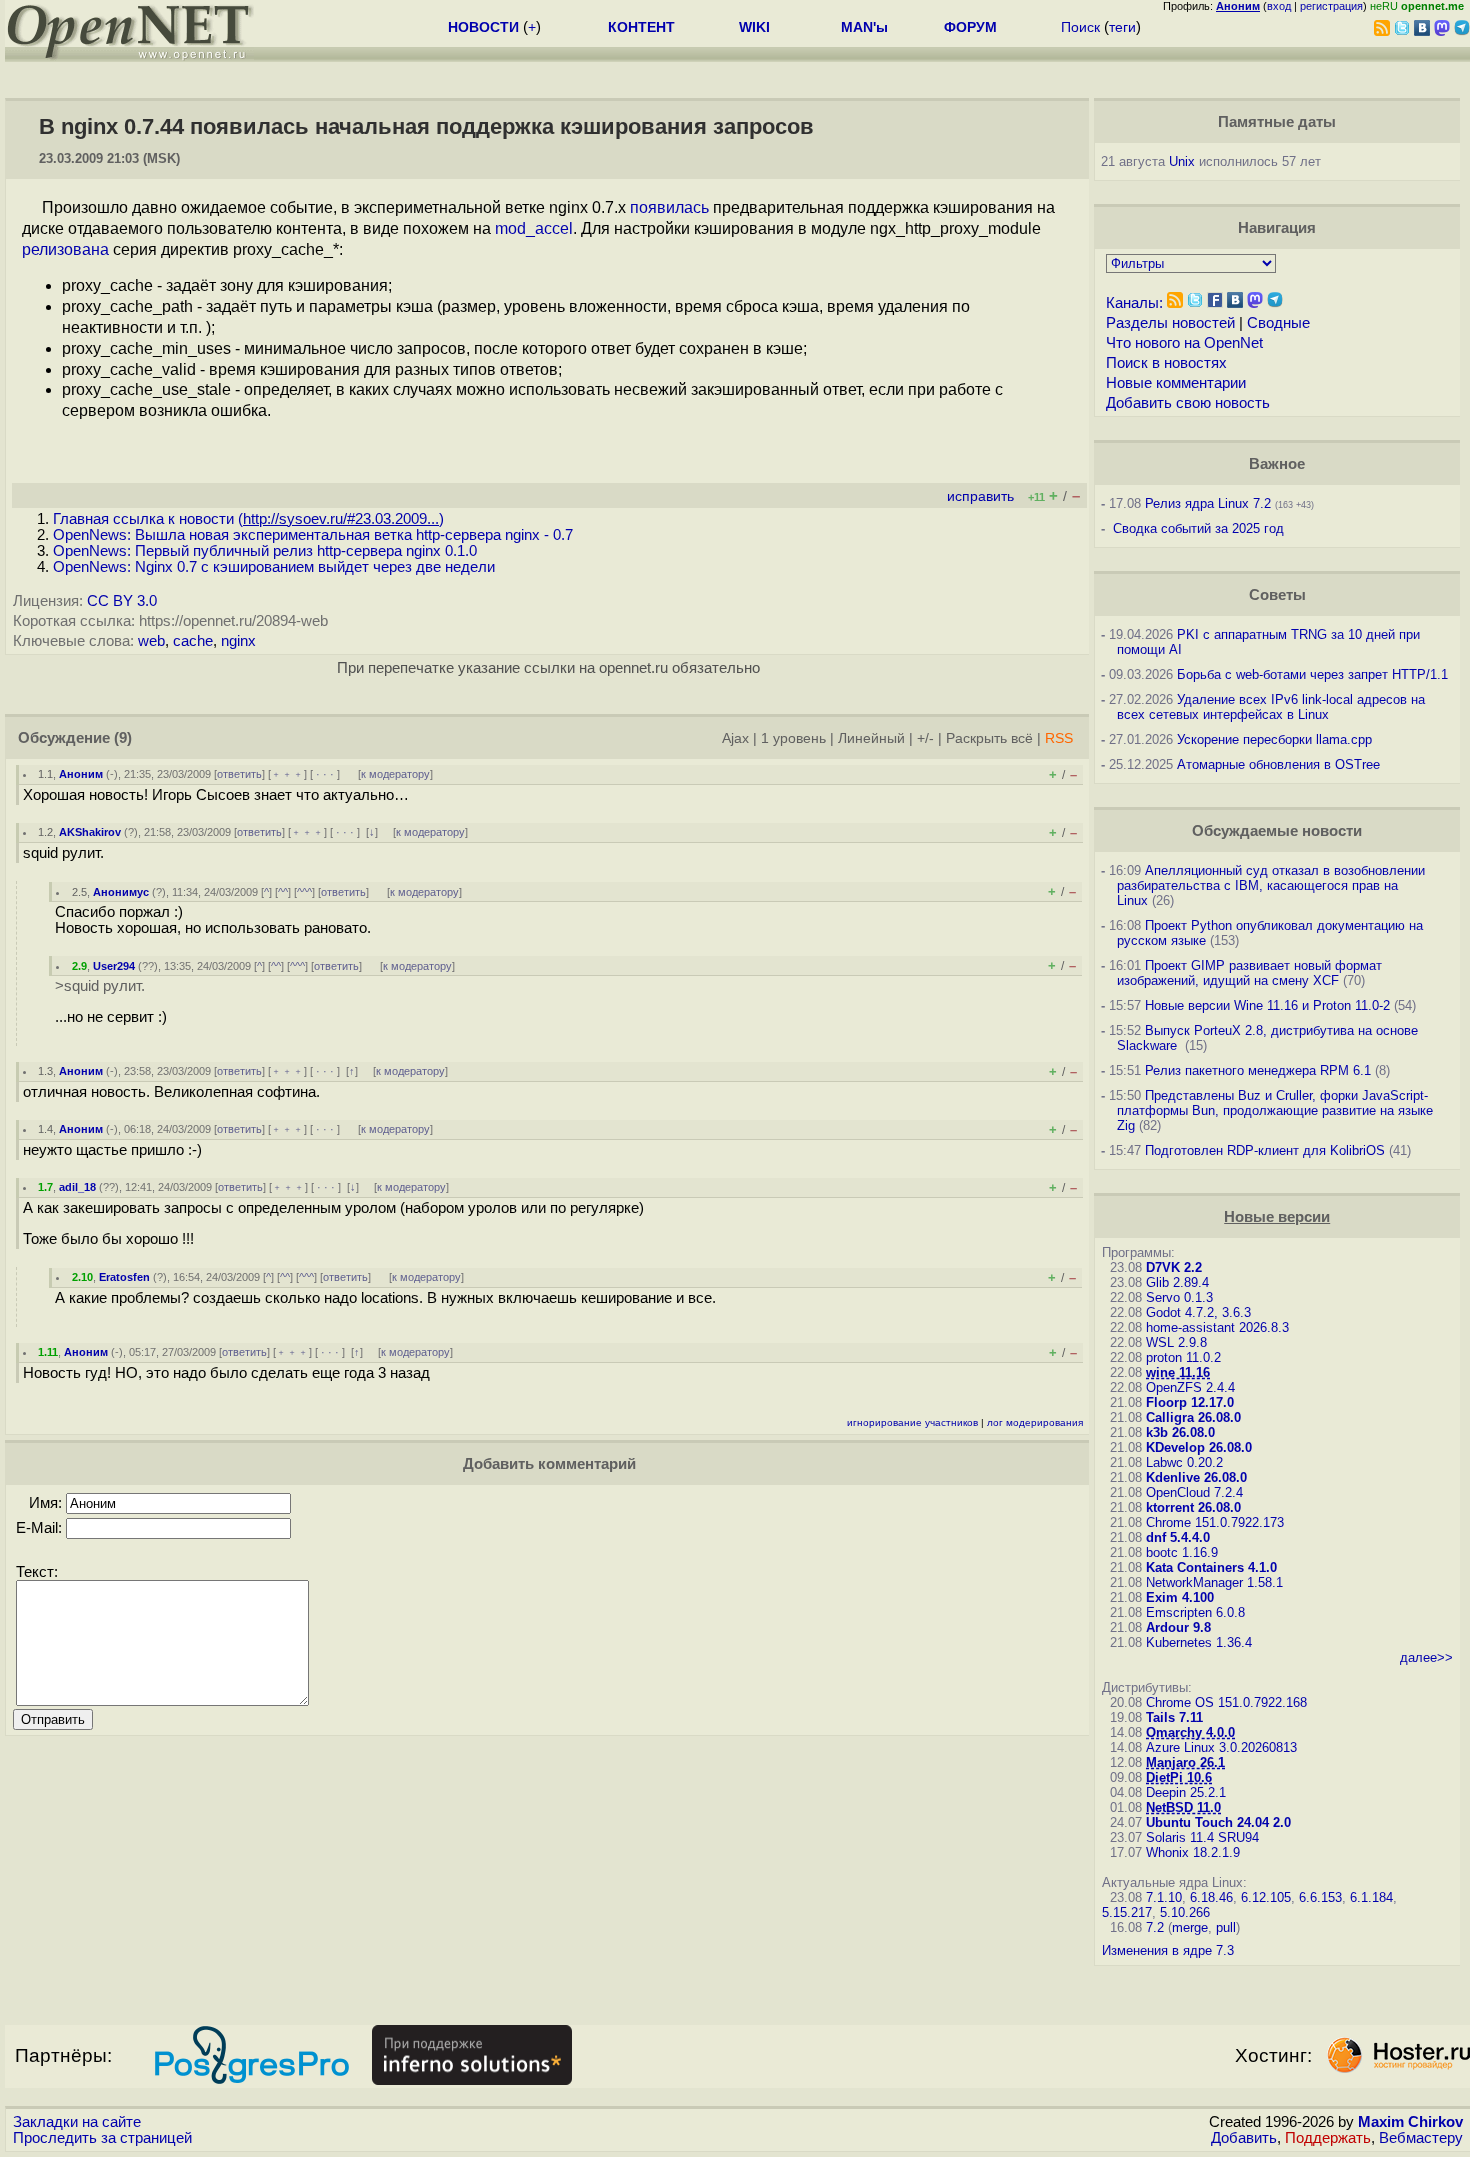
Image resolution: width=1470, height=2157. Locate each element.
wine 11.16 (1178, 1372)
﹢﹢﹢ (287, 774)
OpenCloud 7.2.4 (1194, 1492)
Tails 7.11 (1174, 1717)
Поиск (1080, 27)
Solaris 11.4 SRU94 (1202, 1837)
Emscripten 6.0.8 (1195, 1612)
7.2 (1155, 1927)
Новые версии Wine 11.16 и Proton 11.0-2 (1267, 1005)
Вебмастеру (1421, 2138)
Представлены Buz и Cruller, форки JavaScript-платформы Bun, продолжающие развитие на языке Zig (1275, 1110)
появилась (669, 207)
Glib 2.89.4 (1177, 1282)
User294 (114, 966)
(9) (123, 738)
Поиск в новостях (1166, 363)
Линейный (871, 738)
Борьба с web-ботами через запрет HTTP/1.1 (1312, 674)
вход (1279, 6)
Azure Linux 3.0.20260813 (1221, 1747)
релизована (65, 249)
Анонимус (121, 892)
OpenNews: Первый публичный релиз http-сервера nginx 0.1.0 (265, 551)
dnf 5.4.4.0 (1178, 1537)
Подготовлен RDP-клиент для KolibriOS (1265, 1150)
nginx (238, 641)
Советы (1277, 595)
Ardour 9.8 (1178, 1627)
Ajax (735, 738)
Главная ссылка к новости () (248, 519)
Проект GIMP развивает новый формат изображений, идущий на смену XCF (1249, 973)
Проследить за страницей (102, 2138)
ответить (239, 774)
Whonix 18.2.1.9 (1193, 1852)
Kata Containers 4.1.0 (1211, 1567)
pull (1226, 1927)
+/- (925, 738)
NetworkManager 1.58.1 (1214, 1582)
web (151, 641)
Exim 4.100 (1180, 1597)
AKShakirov (90, 832)
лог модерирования (1035, 1422)
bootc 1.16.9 (1182, 1552)
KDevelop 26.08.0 (1199, 1447)
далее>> (1426, 1657)
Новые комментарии (1176, 383)
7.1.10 (1164, 1897)
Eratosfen (124, 1277)
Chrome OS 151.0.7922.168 (1226, 1702)
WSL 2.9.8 (1176, 1342)
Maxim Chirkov (1410, 2122)
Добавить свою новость (1188, 403)
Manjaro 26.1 (1185, 1762)
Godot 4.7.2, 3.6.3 (1198, 1312)
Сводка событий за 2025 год (1198, 528)
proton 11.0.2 (1183, 1357)
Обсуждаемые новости (1277, 831)
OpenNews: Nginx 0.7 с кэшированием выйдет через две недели (274, 567)
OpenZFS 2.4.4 (1190, 1387)
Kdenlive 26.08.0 (1196, 1477)
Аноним (81, 774)
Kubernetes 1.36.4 (1199, 1642)
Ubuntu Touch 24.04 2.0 (1218, 1822)
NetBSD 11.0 (1183, 1807)
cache (193, 641)
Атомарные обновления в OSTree (1278, 764)
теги (1122, 27)
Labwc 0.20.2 (1184, 1462)
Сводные (1278, 323)
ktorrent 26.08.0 (1193, 1507)
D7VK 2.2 (1174, 1267)
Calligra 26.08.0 (1193, 1417)
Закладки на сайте (77, 2122)
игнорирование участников (912, 1422)
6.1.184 (1371, 1897)
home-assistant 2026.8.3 (1217, 1327)
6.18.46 (1211, 1897)
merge (1190, 1927)
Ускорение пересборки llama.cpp (1274, 739)
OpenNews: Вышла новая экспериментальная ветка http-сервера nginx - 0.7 (313, 535)
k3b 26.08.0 (1180, 1432)
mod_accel (534, 228)
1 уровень (793, 738)
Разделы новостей (1170, 323)
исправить (980, 496)
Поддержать (1328, 2138)
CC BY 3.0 (122, 601)
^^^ (304, 892)
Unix (1182, 161)
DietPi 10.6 (1179, 1777)
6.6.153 (1320, 1897)
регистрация (1331, 6)
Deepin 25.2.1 (1186, 1792)
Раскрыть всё (989, 738)
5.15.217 (1127, 1912)
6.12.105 (1266, 1897)
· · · (325, 774)
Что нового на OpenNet (1184, 343)
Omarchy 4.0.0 (1190, 1732)
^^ (283, 892)
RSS (1059, 738)
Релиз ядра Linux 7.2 (1208, 503)
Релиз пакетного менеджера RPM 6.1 (1258, 1070)
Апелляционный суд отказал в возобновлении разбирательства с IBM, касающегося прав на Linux (1271, 885)
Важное (1277, 464)
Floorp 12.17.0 (1190, 1402)
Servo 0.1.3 (1179, 1297)
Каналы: (1134, 303)
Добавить (1244, 2138)
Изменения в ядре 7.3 (1168, 1950)
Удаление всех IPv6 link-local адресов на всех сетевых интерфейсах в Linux (1271, 707)
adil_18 (77, 1187)
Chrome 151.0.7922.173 (1215, 1522)
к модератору (395, 774)
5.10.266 (1185, 1912)
